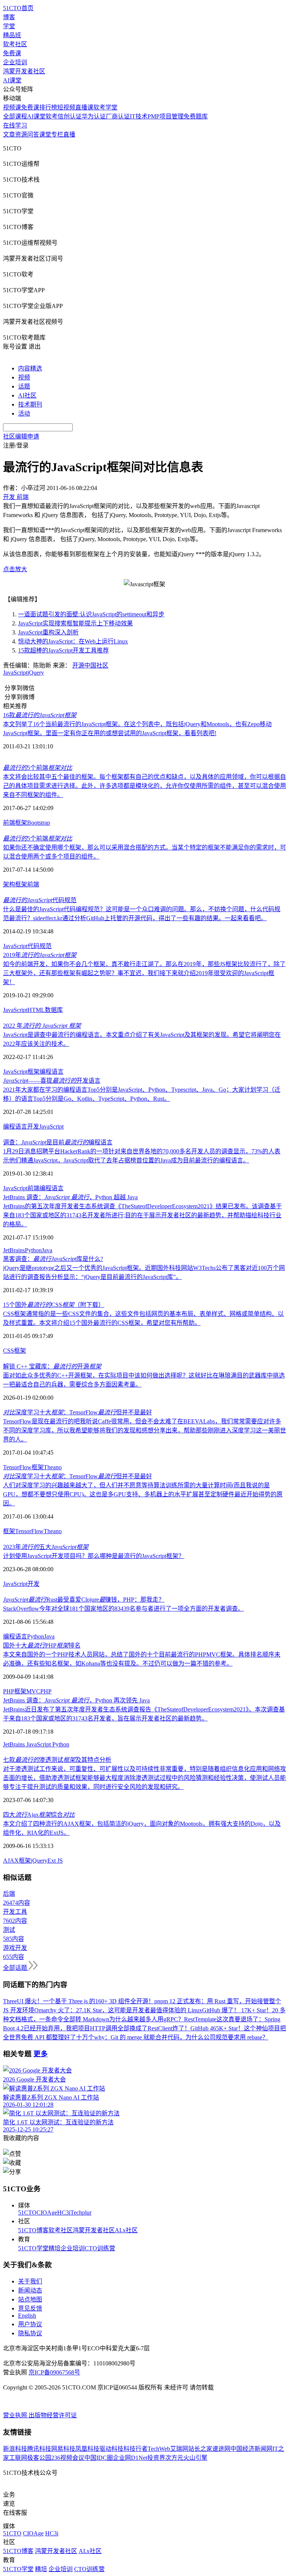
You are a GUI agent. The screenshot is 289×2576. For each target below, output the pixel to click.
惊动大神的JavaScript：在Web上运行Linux (73, 641)
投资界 (156, 2458)
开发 (33, 1126)
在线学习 (15, 125)
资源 (21, 134)
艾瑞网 (179, 2449)
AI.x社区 (126, 2230)
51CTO (27, 2213)
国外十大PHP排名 (42, 1645)
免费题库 (196, 116)
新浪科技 (15, 2449)
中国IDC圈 (99, 2458)
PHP (46, 1691)
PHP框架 (15, 1691)
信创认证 (70, 116)
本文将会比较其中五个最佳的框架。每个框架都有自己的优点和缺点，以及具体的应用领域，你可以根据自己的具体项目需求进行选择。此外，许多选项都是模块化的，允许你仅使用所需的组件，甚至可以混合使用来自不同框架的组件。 (144, 786)
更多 (41, 2054)
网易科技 (63, 2449)
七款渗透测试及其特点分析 (57, 1760)
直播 (69, 134)
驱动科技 (111, 2449)
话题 (24, 386)
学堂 (9, 26)
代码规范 (40, 900)
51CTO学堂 (33, 2248)
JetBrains (14, 1250)
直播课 (84, 107)
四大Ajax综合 (39, 1815)
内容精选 (30, 368)
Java (47, 1250)
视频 (24, 377)
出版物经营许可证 (53, 2415)
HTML (36, 1010)
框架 (21, 823)
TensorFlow (17, 1467)
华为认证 (94, 116)
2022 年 (42, 1026)
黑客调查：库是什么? (53, 1259)
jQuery (36, 673)
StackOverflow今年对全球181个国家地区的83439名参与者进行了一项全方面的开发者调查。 (123, 1609)
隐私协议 (30, 2333)
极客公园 (39, 2458)
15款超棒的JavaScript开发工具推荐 (63, 650)
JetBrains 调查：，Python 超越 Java (70, 1197)
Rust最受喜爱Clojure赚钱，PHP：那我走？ (84, 1600)
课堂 (45, 134)
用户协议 (30, 2324)
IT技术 (139, 116)
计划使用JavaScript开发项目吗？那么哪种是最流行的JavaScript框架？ (94, 1556)
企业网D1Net (130, 2458)
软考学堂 (105, 107)
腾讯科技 (39, 2449)
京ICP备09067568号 (54, 2372)
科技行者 (135, 2449)
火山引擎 (195, 2458)
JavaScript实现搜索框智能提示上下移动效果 (75, 623)
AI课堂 (12, 80)
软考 (52, 116)
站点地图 (30, 2299)
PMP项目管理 (166, 116)
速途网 (221, 2449)
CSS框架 (14, 1351)
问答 (33, 134)
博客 (9, 17)
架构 (9, 884)
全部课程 (15, 116)
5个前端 (38, 768)
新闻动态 (30, 2290)
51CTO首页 (18, 8)
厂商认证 (118, 116)
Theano (53, 1467)
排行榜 (48, 107)
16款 (40, 715)
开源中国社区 (90, 665)
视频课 (12, 107)
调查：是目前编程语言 (58, 1142)
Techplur (81, 2213)
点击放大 (15, 569)
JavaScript (15, 673)
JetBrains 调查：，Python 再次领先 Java (76, 1700)
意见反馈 (30, 2308)
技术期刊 (30, 404)
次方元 (174, 2458)
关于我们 (30, 2281)
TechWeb (159, 2449)
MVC (33, 1691)
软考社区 (15, 44)
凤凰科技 (87, 2449)
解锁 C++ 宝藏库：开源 (52, 1366)
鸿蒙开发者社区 (24, 71)
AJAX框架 (17, 1861)
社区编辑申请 (21, 436)
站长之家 (200, 2449)
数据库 (54, 1010)
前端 (9, 823)
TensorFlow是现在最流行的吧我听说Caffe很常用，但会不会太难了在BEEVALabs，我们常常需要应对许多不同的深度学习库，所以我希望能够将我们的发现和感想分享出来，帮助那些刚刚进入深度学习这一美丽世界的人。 (144, 1430)
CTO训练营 (100, 2248)
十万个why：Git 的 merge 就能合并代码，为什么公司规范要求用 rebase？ (172, 2037)
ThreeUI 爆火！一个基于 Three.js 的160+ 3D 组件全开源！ (79, 2001)
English (27, 2316)
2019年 (40, 955)
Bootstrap (39, 823)
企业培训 (15, 62)
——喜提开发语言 (52, 1081)
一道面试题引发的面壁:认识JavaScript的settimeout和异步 (91, 614)
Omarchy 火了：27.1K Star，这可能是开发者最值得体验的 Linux (118, 2010)
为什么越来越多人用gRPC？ (147, 2019)
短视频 (66, 107)
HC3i (64, 2213)
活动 (24, 413)
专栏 (57, 134)
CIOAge (47, 2213)
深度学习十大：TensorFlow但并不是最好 (78, 1412)
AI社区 (27, 395)
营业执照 (16, 2415)
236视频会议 (68, 2458)
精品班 (12, 35)
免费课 (12, 53)
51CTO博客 (33, 2230)
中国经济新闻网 (251, 2449)
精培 (55, 2248)
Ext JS (55, 1861)
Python (33, 1250)
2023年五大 (46, 1547)
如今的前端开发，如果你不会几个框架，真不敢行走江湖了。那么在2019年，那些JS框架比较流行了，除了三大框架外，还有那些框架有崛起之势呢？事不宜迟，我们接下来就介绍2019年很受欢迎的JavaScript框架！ (144, 973)
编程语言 (52, 1072)
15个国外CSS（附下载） (54, 1305)
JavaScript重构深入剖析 (48, 632)
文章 (9, 134)
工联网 (18, 2458)
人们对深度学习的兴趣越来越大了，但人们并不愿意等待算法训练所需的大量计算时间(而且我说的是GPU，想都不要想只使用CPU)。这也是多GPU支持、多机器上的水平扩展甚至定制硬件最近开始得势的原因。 (143, 1494)
